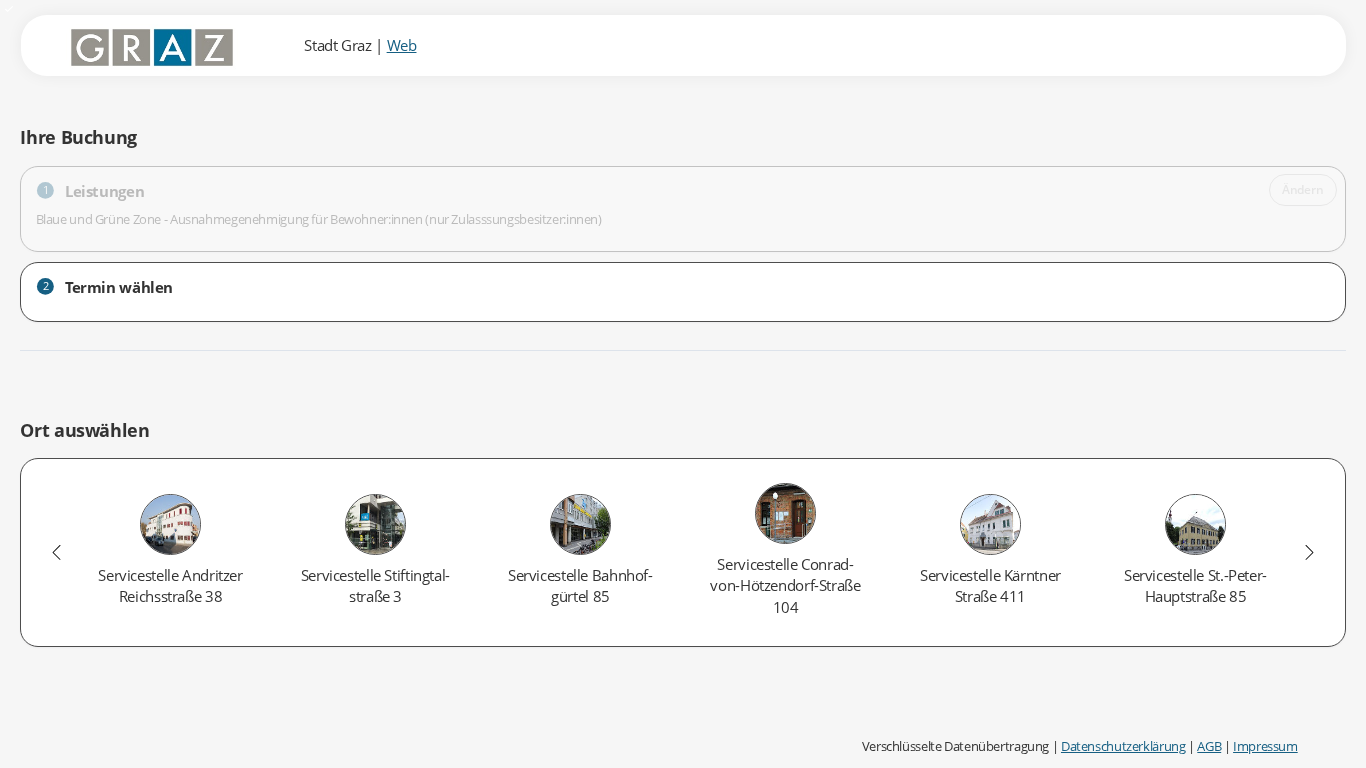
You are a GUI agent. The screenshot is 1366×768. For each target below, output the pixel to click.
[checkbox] (170, 553)
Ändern (1303, 189)
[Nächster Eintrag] (1309, 552)
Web (402, 45)
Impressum (1265, 746)
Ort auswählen (84, 430)
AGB (1209, 746)
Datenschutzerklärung (1123, 746)
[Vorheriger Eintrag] (56, 552)
